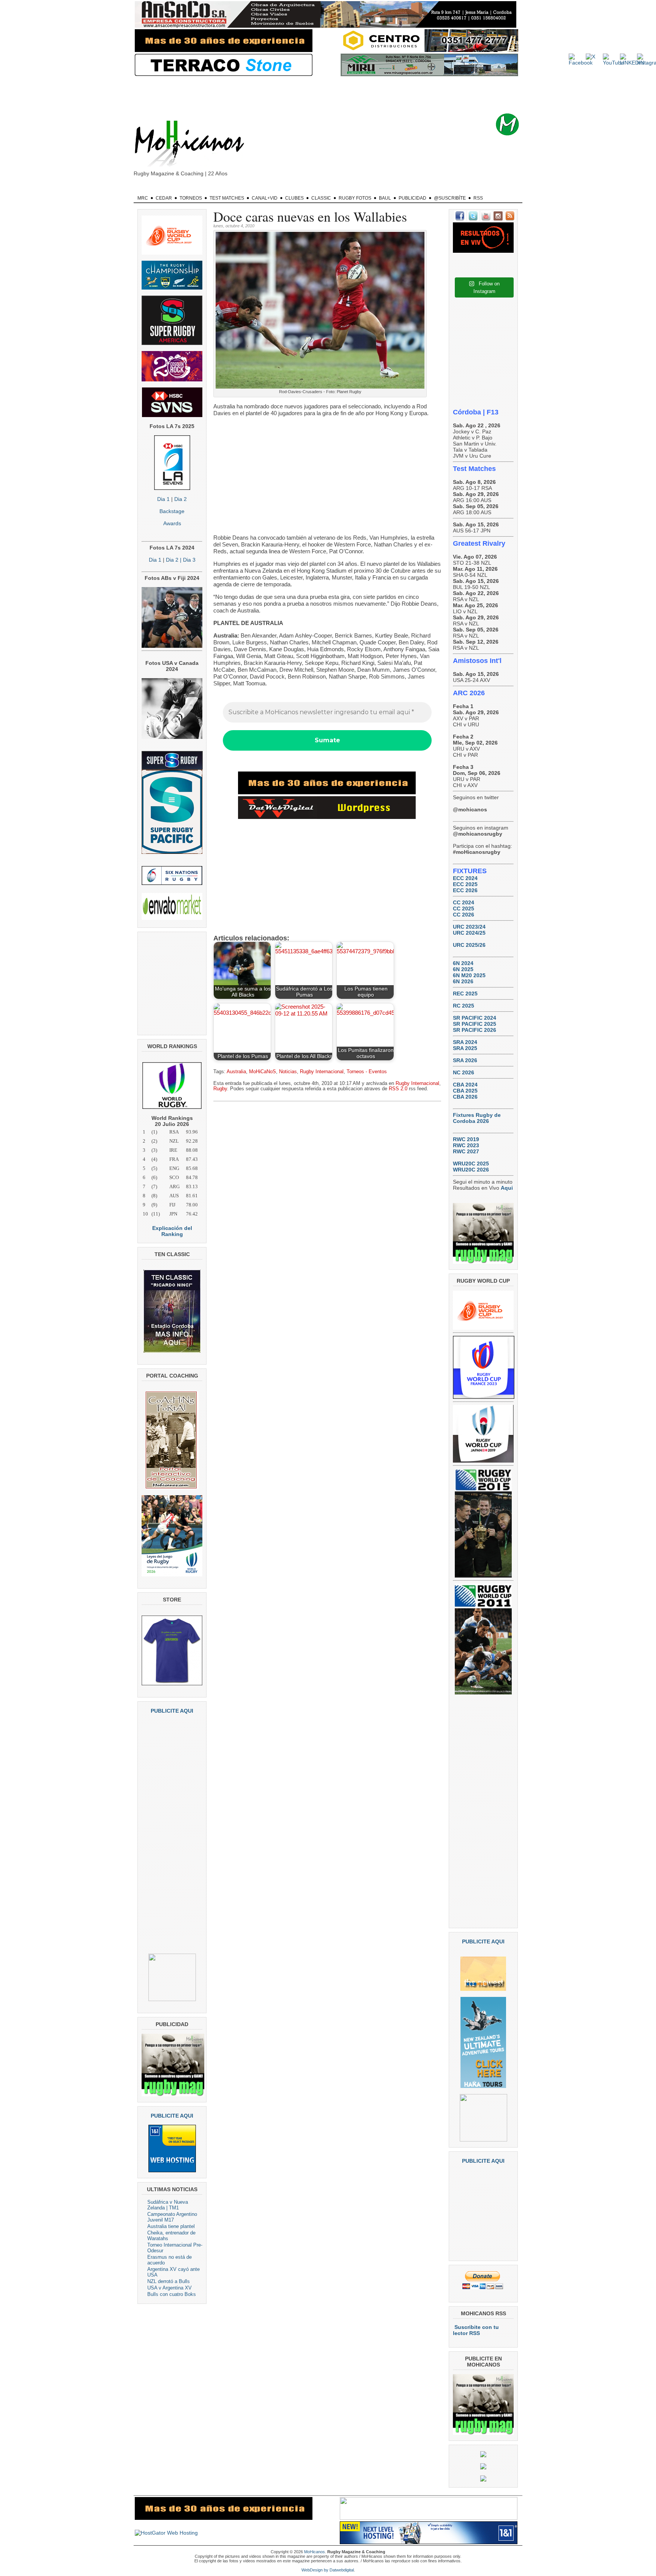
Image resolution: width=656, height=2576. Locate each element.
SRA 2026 (465, 1060)
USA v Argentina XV (170, 2288)
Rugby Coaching (309, 189)
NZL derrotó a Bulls (169, 2281)
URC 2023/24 (469, 927)
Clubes (294, 198)
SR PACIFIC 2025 (475, 1024)
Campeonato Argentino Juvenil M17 (172, 2217)
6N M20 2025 (469, 975)
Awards (172, 523)
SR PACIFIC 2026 (475, 1030)
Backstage (172, 511)
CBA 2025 (465, 1091)
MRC (143, 198)
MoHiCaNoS (263, 1072)
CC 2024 (464, 902)
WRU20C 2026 (471, 1170)
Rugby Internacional (322, 1072)
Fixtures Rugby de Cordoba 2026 (477, 1118)
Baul (385, 198)
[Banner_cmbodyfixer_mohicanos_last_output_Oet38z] (327, 792)
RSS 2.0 (398, 1089)
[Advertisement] (340, 95)
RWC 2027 (466, 1151)
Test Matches (227, 198)
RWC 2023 (466, 1145)
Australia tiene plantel (171, 2226)
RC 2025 (464, 1006)
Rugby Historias (356, 189)
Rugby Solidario (402, 189)
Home (146, 189)
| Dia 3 (187, 560)
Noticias (288, 1072)
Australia (236, 1072)
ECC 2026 (465, 890)
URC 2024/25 (469, 933)
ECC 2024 (465, 878)
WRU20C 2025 (471, 1164)
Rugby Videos (446, 189)
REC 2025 (465, 994)
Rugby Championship (213, 189)
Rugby (171, 189)
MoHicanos (315, 2552)
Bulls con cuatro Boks (172, 2294)
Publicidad (412, 198)
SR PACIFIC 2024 (475, 1018)
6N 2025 (463, 969)
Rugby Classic (264, 189)
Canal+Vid (265, 198)
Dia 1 (163, 499)
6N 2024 (463, 963)
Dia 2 (181, 499)
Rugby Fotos (355, 198)
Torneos (191, 198)
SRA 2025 (465, 1048)
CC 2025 (464, 909)
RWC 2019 (466, 1139)
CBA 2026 (465, 1097)
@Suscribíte (450, 198)
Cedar (164, 198)
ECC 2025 (465, 884)
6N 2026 (463, 981)
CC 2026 (464, 915)
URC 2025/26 (469, 945)
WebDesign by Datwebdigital (328, 2570)
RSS (478, 198)
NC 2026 (464, 1072)
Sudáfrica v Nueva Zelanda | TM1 (168, 2205)
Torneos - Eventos (367, 1072)
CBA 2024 (465, 1085)
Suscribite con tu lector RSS (476, 2330)
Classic (321, 198)
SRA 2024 (465, 1042)
